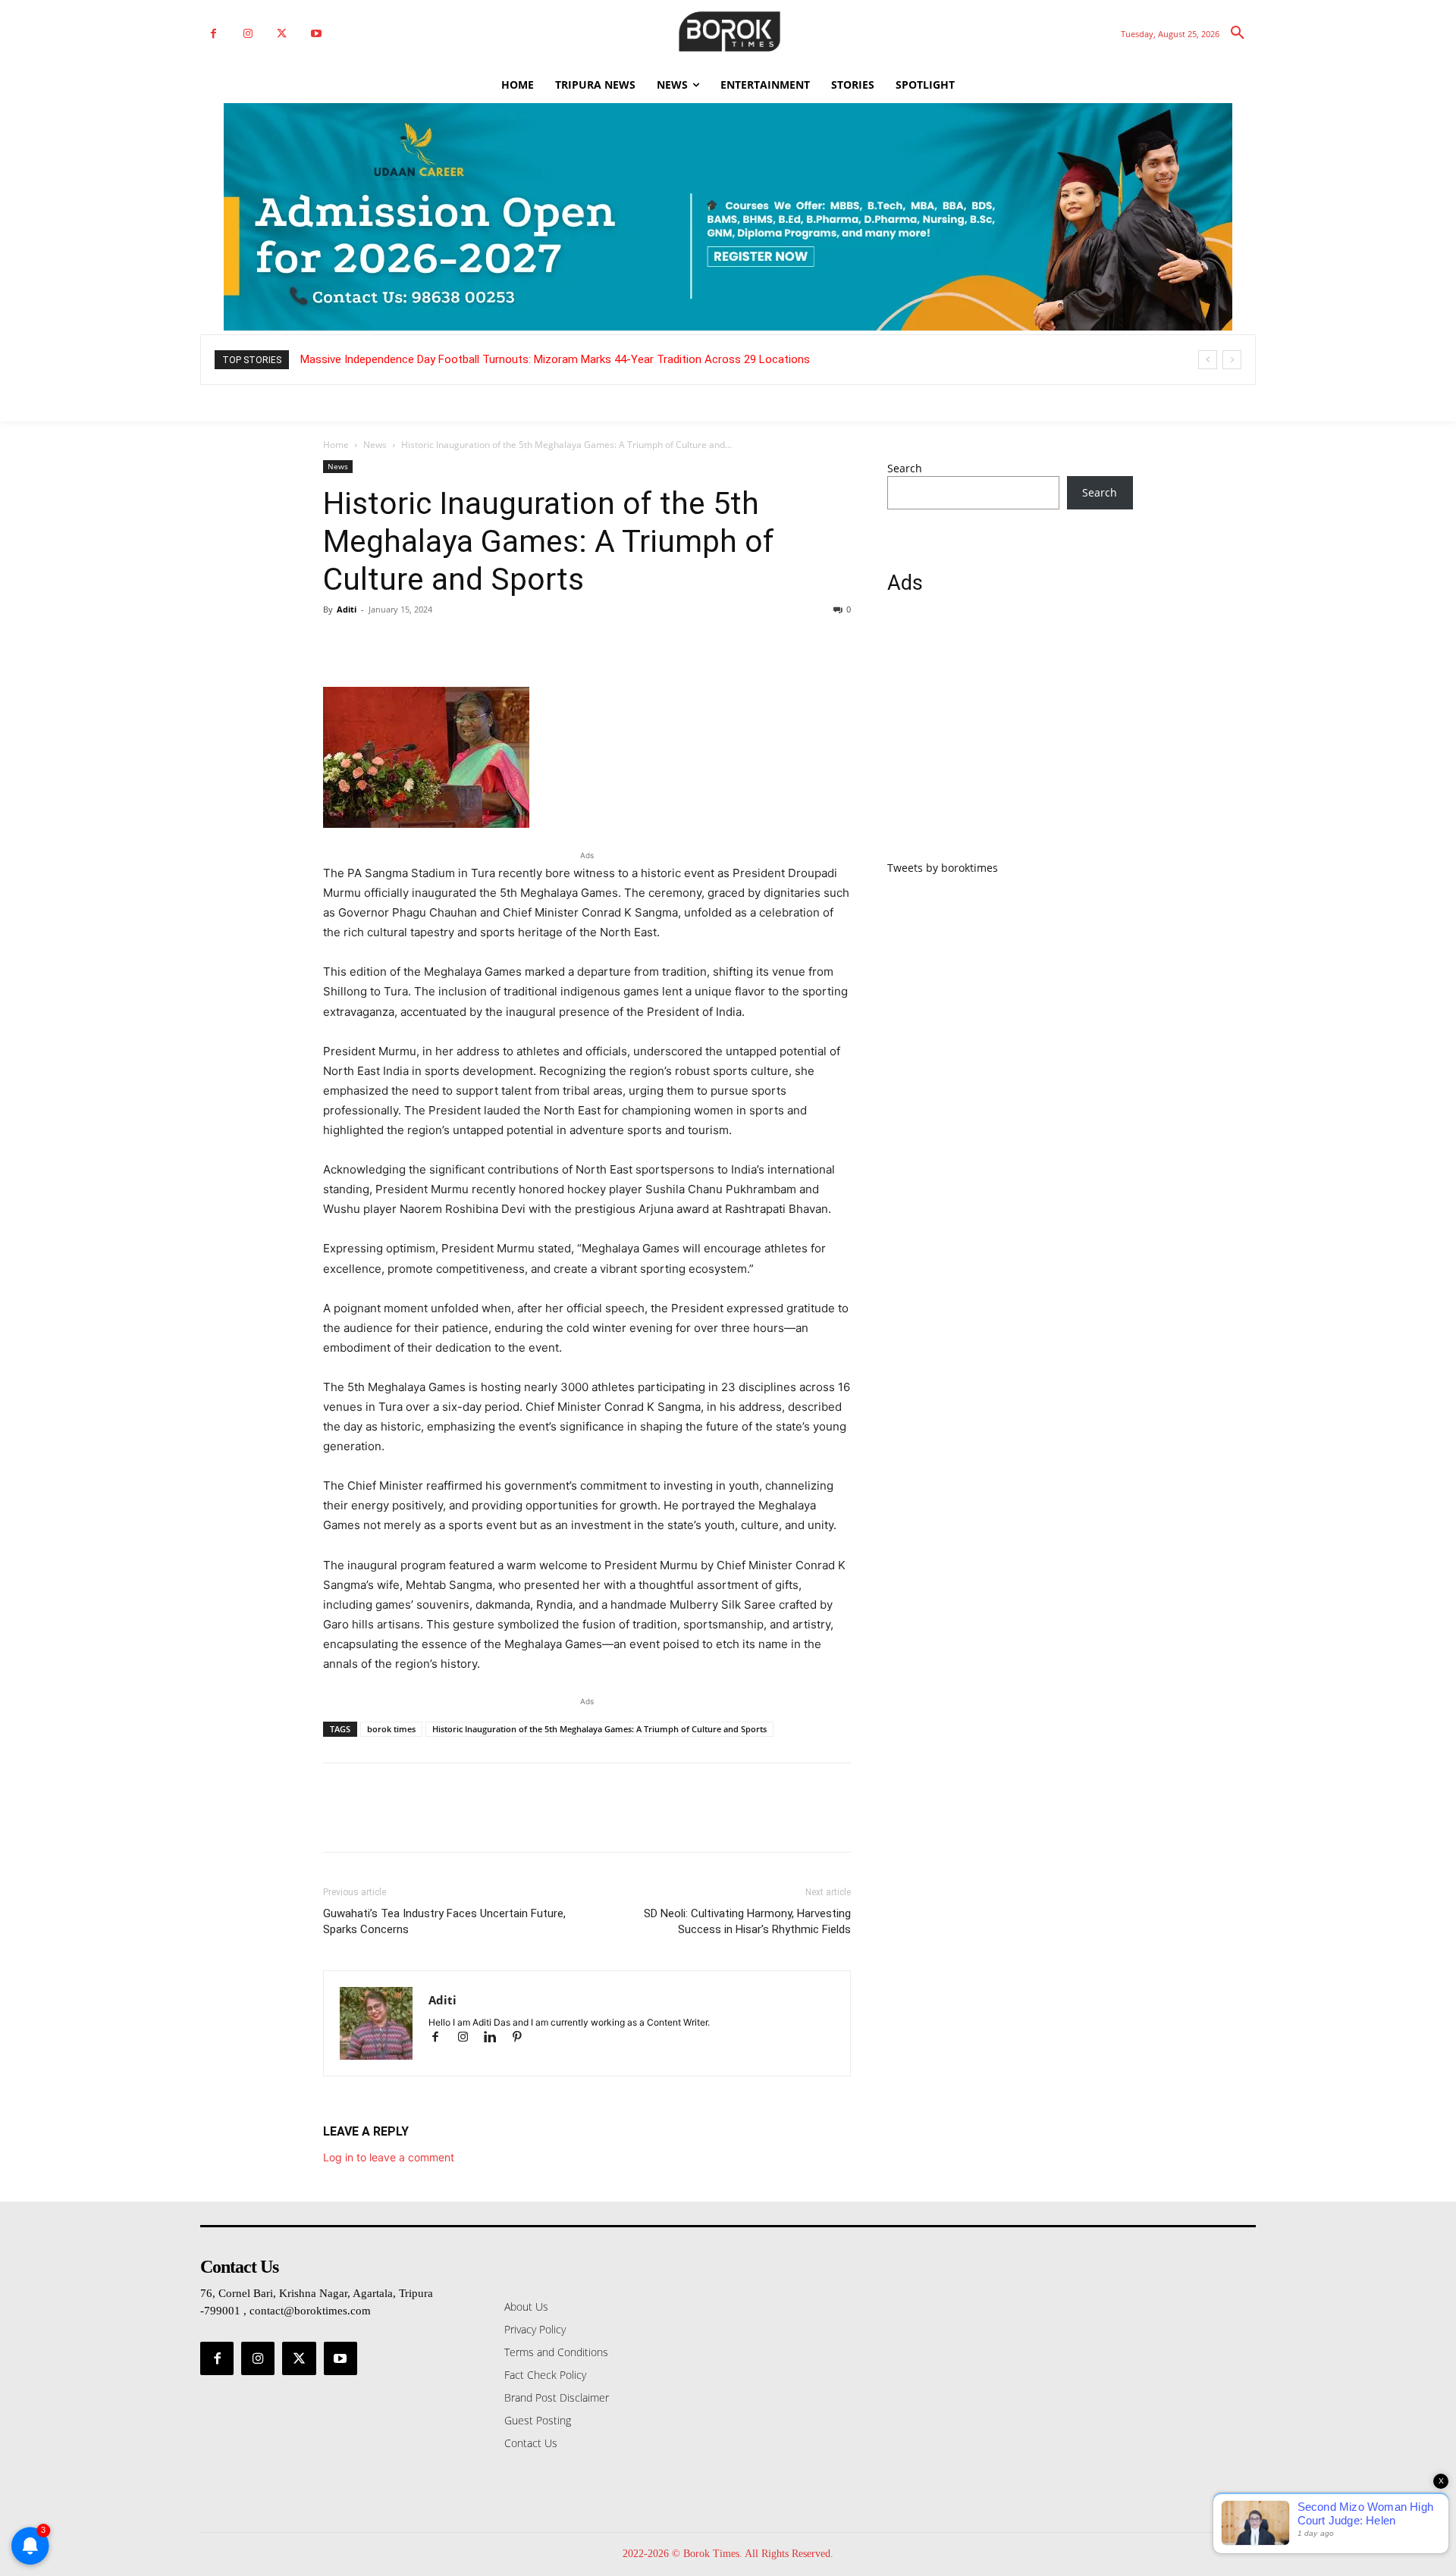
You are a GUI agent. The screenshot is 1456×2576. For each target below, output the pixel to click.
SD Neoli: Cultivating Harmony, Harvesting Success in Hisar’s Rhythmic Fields (747, 1921)
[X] (282, 34)
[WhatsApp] (443, 644)
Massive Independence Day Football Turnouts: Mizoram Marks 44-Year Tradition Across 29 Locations (555, 359)
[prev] (1208, 360)
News (375, 445)
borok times (391, 1729)
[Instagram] (248, 34)
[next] (1232, 360)
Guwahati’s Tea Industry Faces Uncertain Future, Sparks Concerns (444, 1921)
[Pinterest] (408, 644)
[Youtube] (316, 34)
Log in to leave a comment (389, 2157)
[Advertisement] (1010, 736)
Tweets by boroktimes (943, 868)
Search (905, 468)
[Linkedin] (497, 2038)
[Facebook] (213, 34)
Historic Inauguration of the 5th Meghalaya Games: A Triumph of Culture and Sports (599, 1729)
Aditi (347, 609)
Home (336, 445)
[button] (1238, 33)
